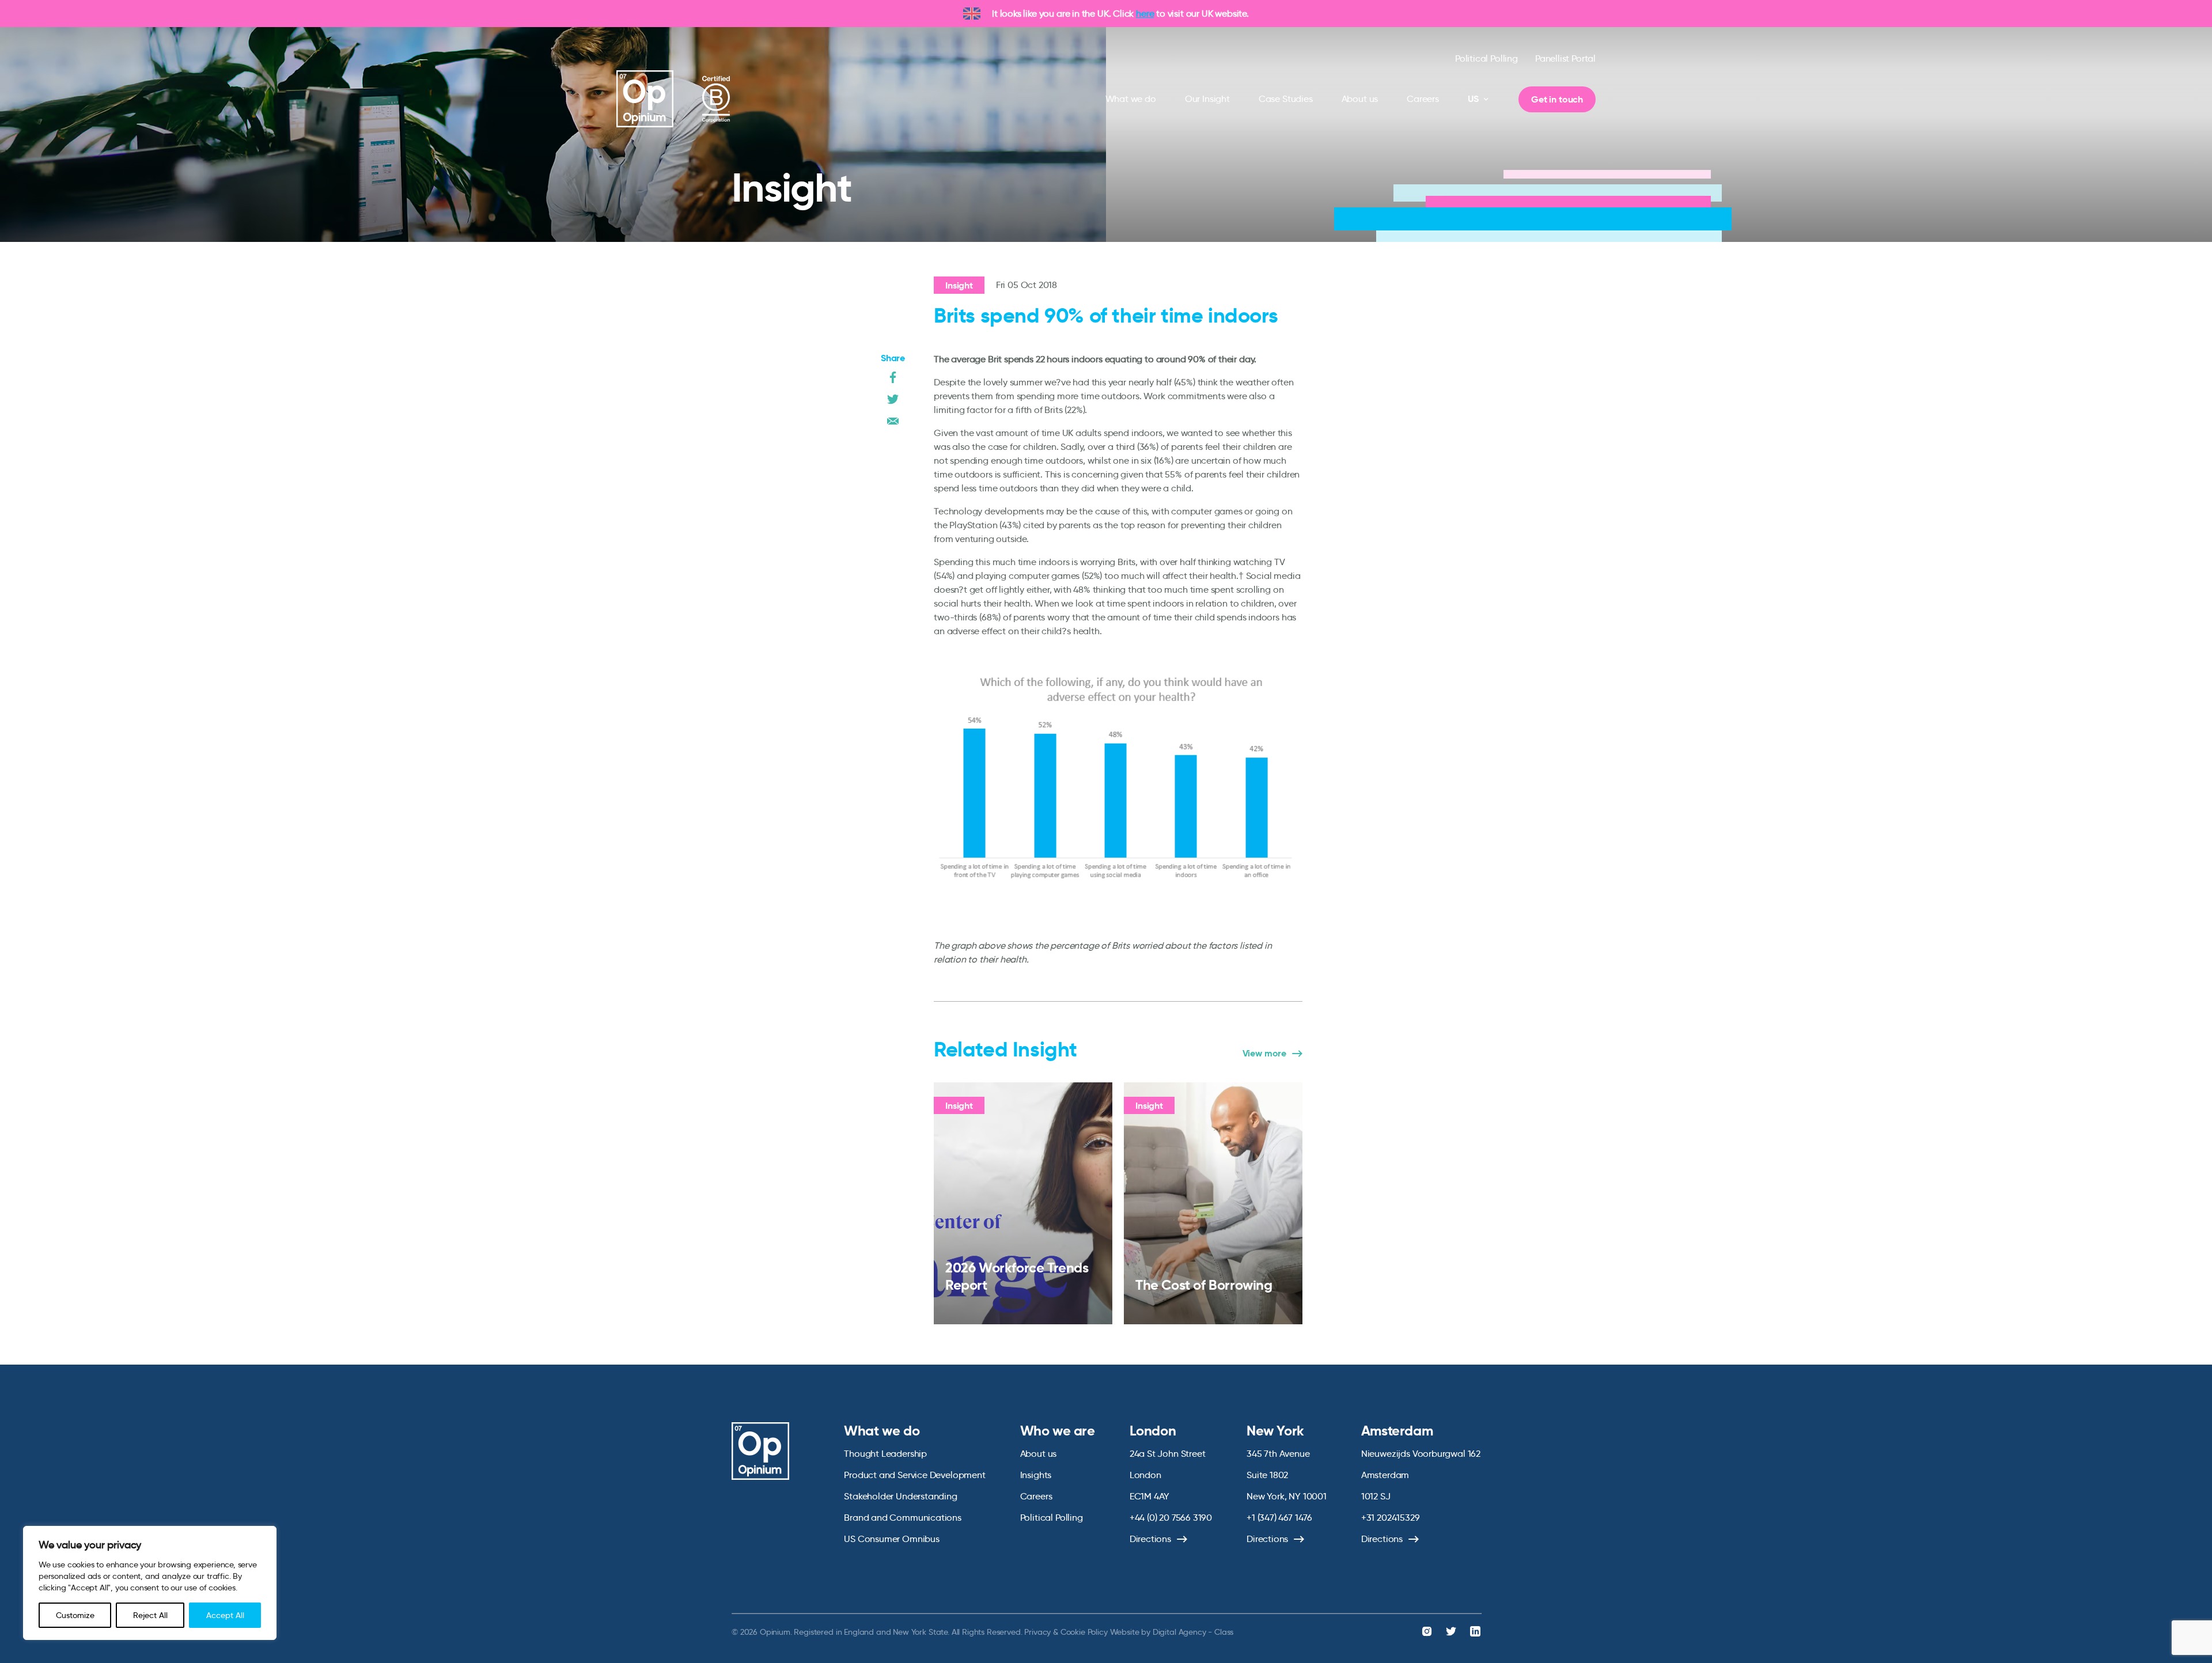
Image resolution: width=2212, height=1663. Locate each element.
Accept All (225, 1615)
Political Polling (1486, 58)
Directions (1150, 1539)
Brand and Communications (903, 1518)
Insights (1036, 1475)
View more (1264, 1054)
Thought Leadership (885, 1454)
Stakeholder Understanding (901, 1496)
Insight (959, 285)
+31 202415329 (1391, 1518)
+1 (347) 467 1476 (1279, 1518)
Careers (1423, 99)
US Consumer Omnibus (892, 1539)
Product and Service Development (914, 1475)
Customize (75, 1615)
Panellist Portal (1565, 58)
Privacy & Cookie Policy (1066, 1632)
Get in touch (1557, 99)
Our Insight (1207, 99)
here (1145, 14)
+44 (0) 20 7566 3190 (1171, 1518)
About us (1360, 99)
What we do (1131, 99)
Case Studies (1286, 99)
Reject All (150, 1615)
